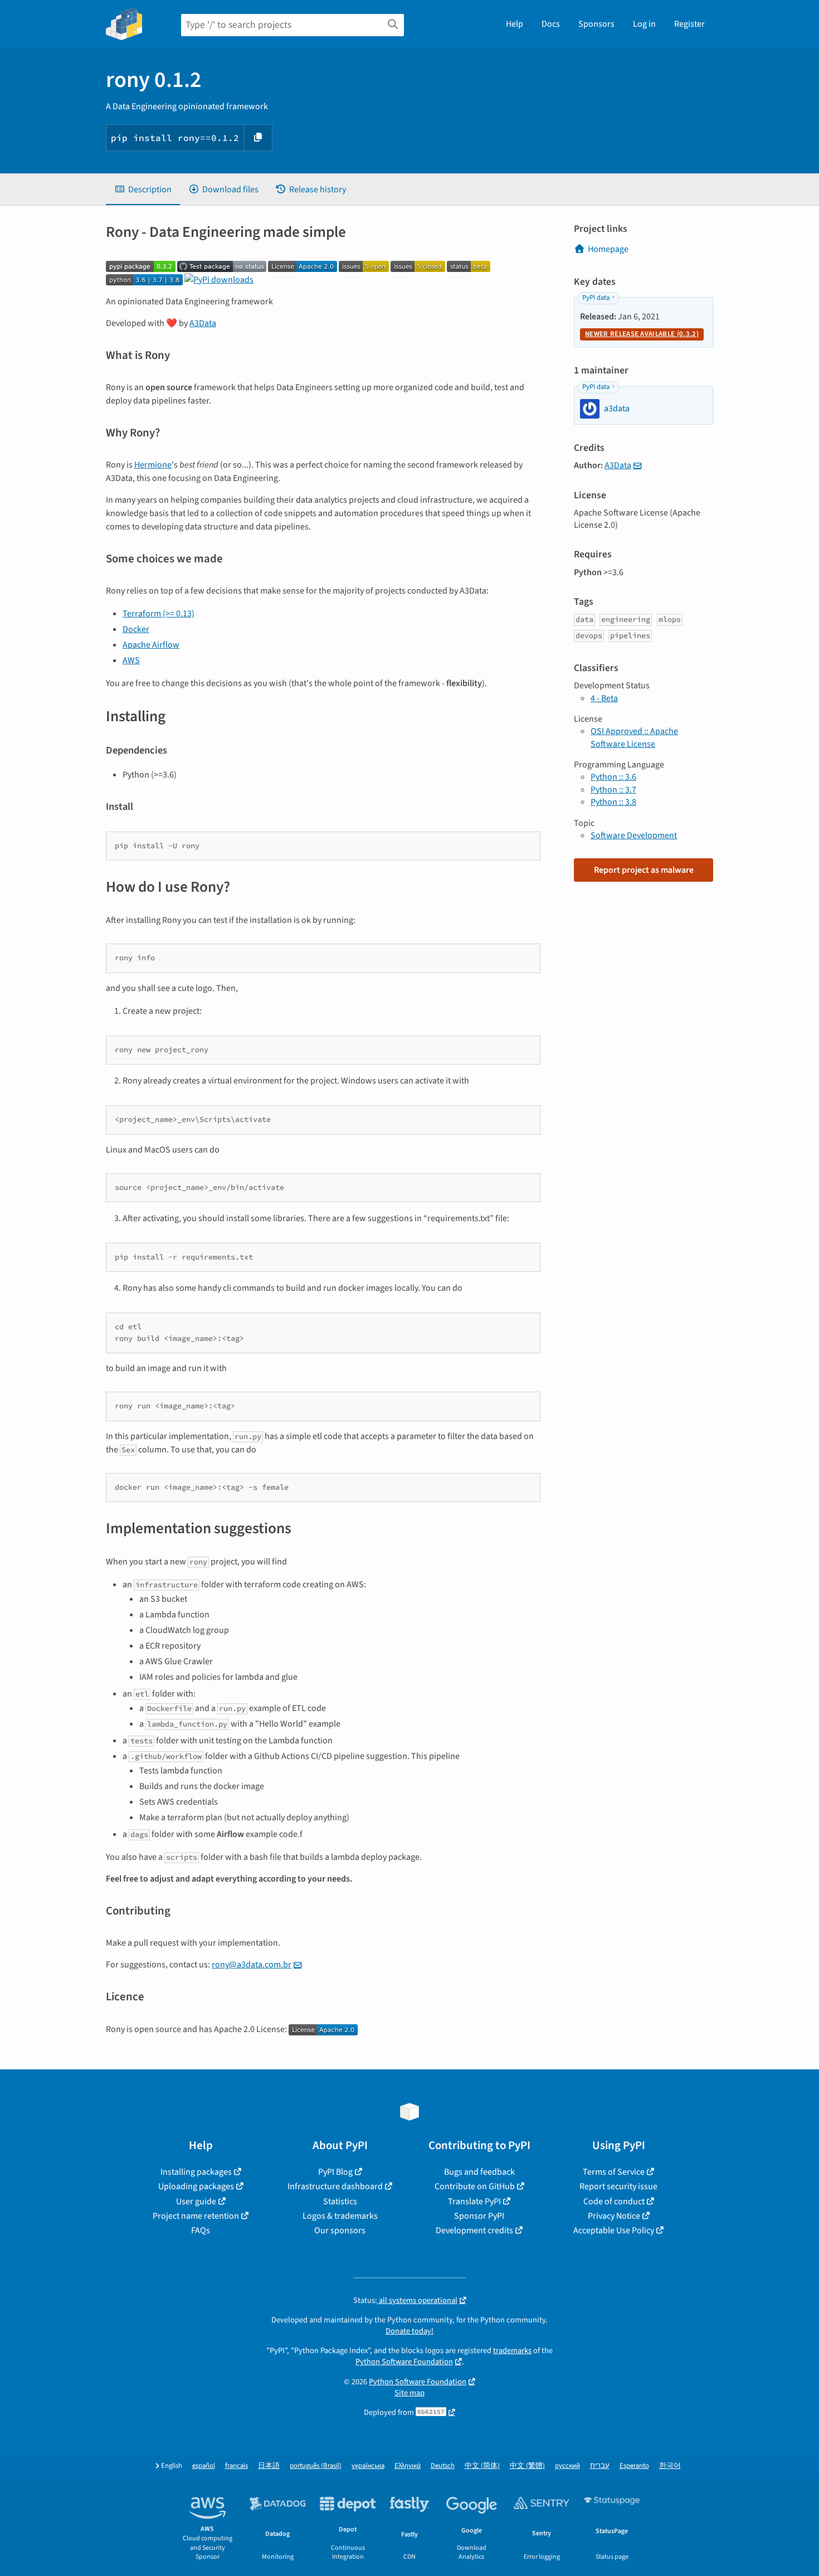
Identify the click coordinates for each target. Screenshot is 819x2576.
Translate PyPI (474, 2201)
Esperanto (634, 2466)
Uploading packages (196, 2186)
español (204, 2466)
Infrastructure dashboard (335, 2186)
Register (689, 24)
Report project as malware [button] (644, 870)
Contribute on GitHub (475, 2186)
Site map (409, 2393)
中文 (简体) (482, 2466)
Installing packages (196, 2172)
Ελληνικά (408, 2466)
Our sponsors (340, 2230)
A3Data (203, 323)
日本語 (269, 2466)
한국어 (670, 2466)
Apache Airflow (151, 645)
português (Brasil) (316, 2466)
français (237, 2466)
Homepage (608, 249)
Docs (551, 24)
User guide (196, 2201)
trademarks (512, 2351)
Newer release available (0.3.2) (642, 334)
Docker (136, 629)
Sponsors (596, 24)
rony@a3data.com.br (252, 1965)
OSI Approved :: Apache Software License (634, 737)
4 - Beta (604, 698)
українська (368, 2466)
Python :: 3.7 (613, 790)
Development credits (474, 2230)
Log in (644, 24)
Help (515, 24)
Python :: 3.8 (613, 802)
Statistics (340, 2201)
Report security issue (618, 2186)
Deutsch (443, 2466)
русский (567, 2466)
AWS (131, 660)
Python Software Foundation (404, 2362)
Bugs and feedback (479, 2172)
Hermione (153, 465)
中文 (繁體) (527, 2466)
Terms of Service (614, 2172)
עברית (600, 2466)
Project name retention (196, 2216)
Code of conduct (614, 2201)
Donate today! (409, 2331)
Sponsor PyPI (479, 2216)
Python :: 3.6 (613, 777)
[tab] (143, 189)
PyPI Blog (335, 2172)
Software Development (634, 835)
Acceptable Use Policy (614, 2230)
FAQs (201, 2230)
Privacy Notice (614, 2216)
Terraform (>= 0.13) (159, 614)
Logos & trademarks (340, 2216)
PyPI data (596, 298)
